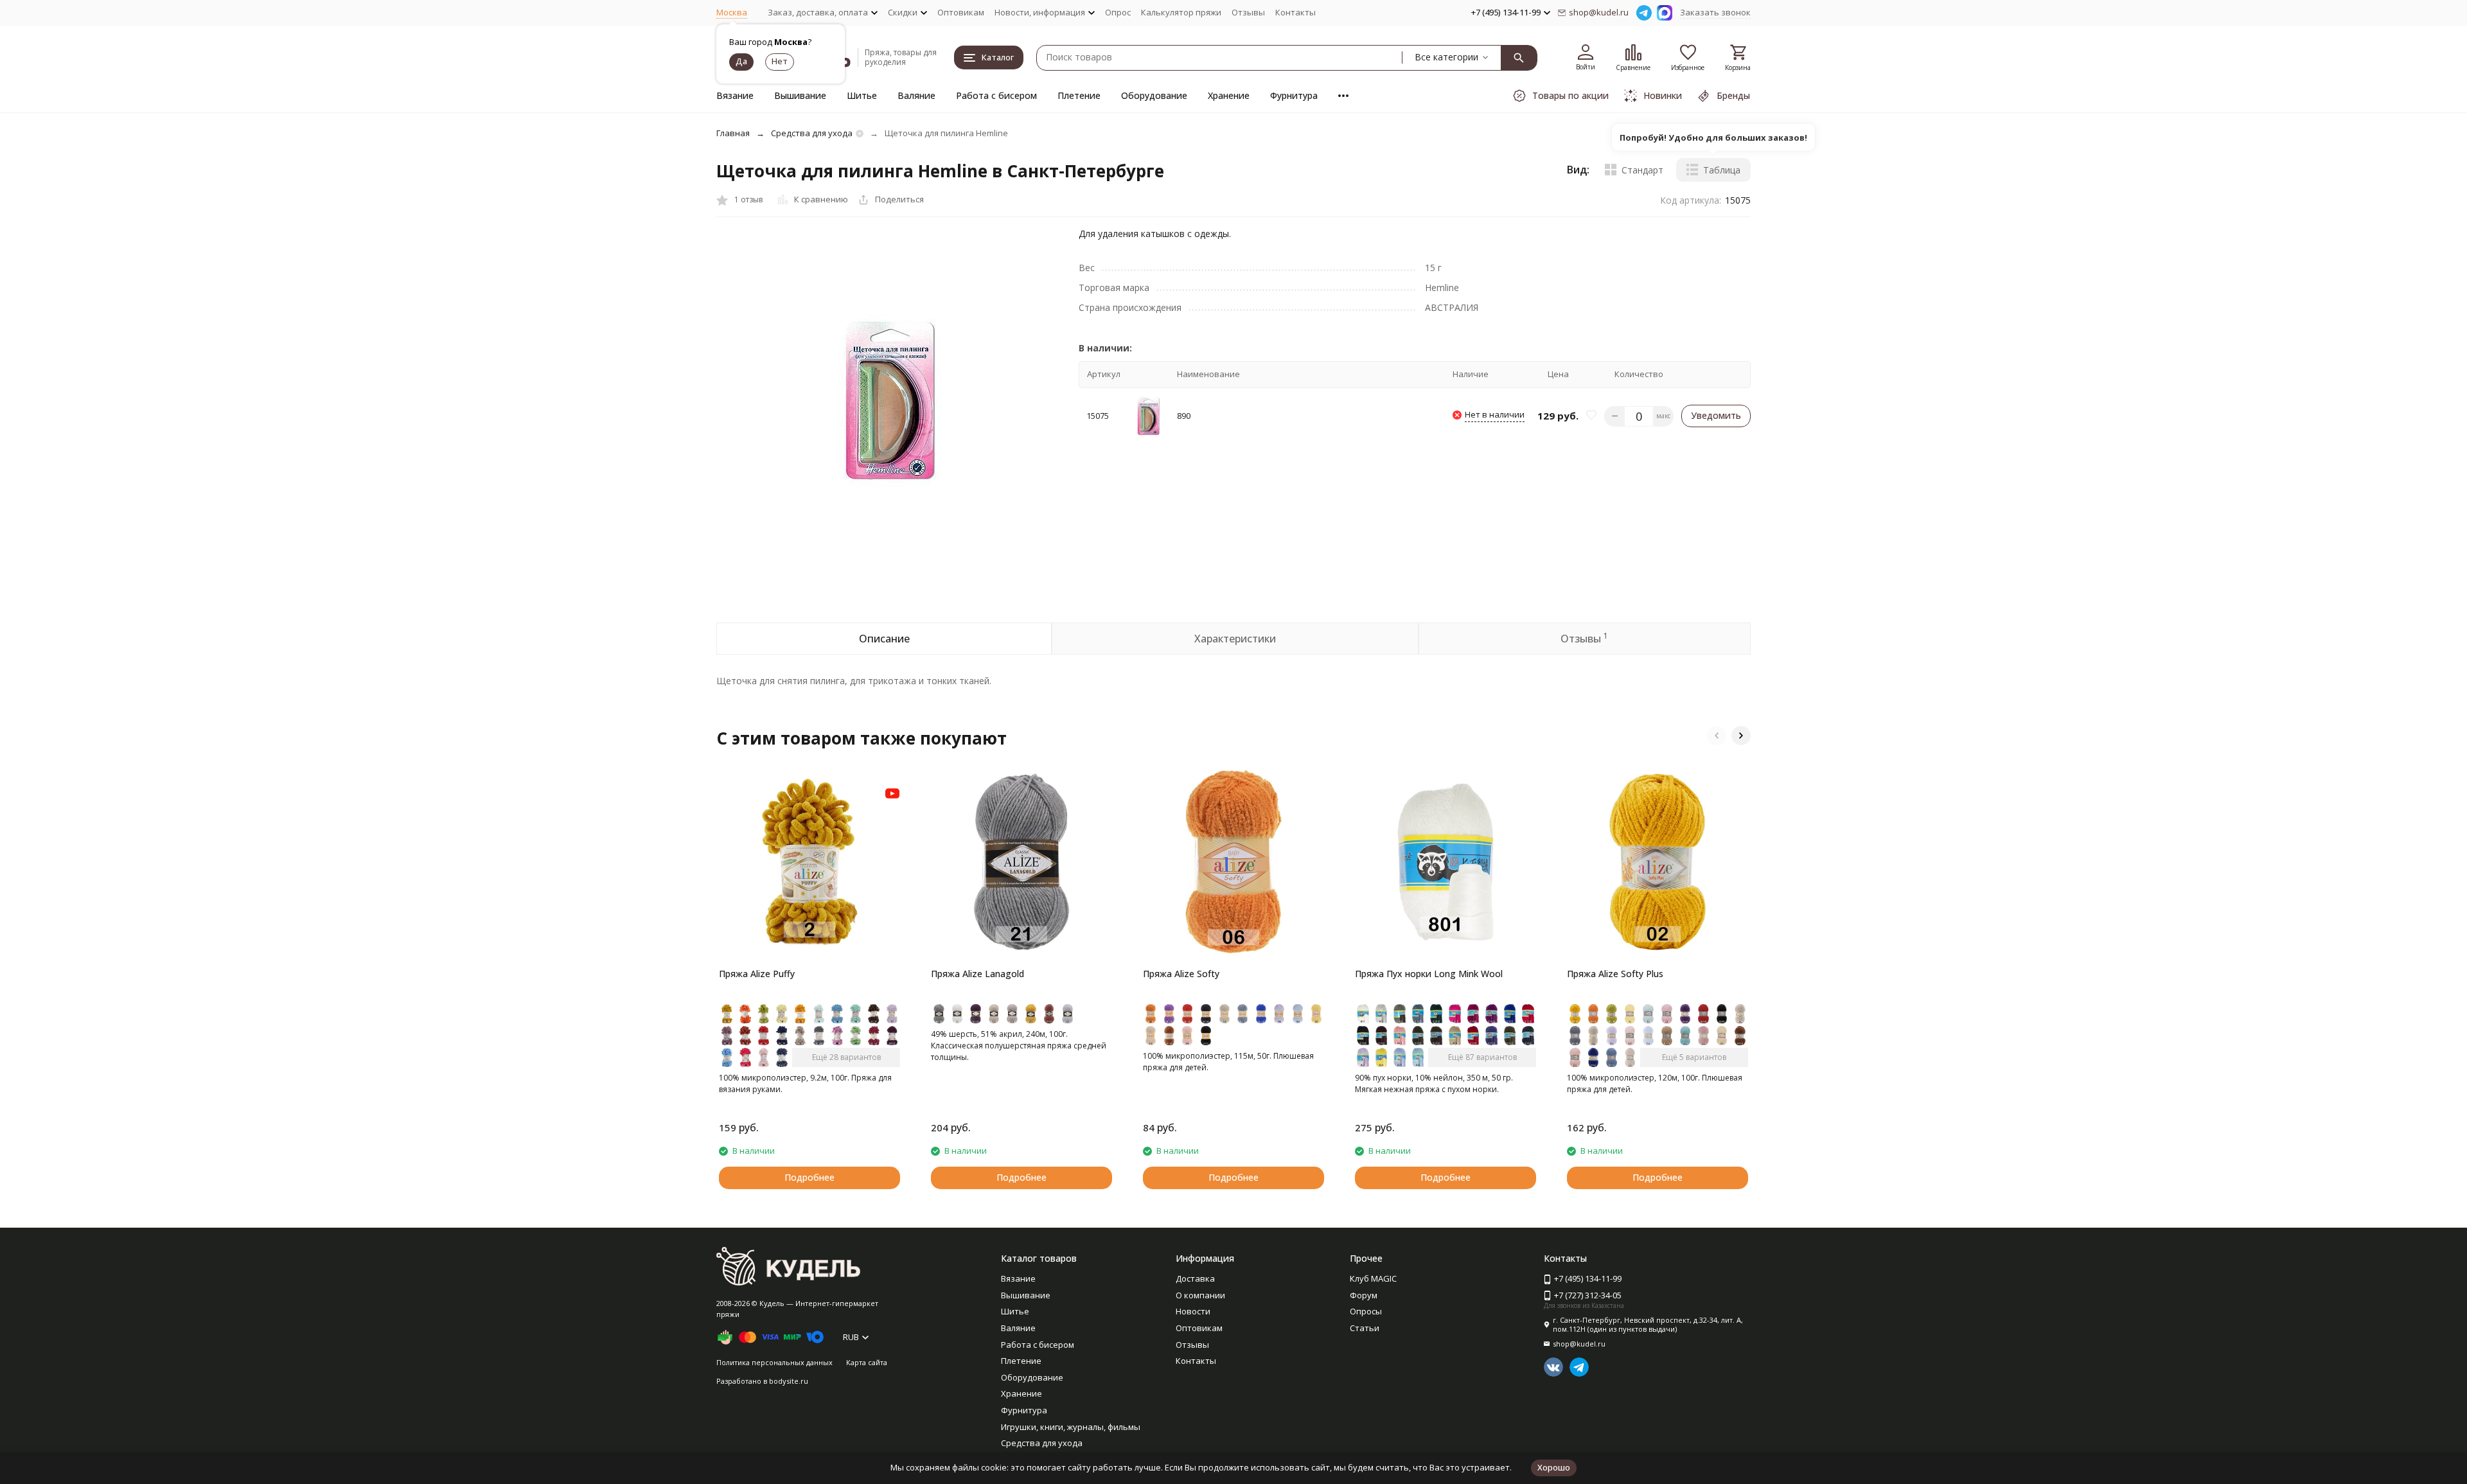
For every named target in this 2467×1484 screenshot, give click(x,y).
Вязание (735, 95)
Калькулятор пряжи (1181, 12)
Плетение (1079, 95)
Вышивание (800, 95)
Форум (1364, 1295)
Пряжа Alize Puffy (757, 974)
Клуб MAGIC (1373, 1278)
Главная (733, 133)
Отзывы (1248, 12)
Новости (1193, 1311)
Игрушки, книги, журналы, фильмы (1071, 1427)
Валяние (916, 95)
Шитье (862, 95)
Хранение (1229, 95)
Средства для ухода (812, 133)
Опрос (1118, 12)
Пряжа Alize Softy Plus (1615, 974)
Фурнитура (1294, 95)
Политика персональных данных (774, 1362)
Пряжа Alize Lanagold (977, 974)
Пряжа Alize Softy (1181, 974)
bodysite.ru (789, 1381)
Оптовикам (961, 12)
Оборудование (1154, 95)
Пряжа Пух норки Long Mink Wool (1429, 974)
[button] (1717, 736)
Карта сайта (867, 1362)
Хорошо (1554, 1467)
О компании (1200, 1295)
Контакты (1295, 12)
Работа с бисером (996, 95)
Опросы (1366, 1311)
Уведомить (1716, 415)
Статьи (1365, 1328)
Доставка (1195, 1278)
